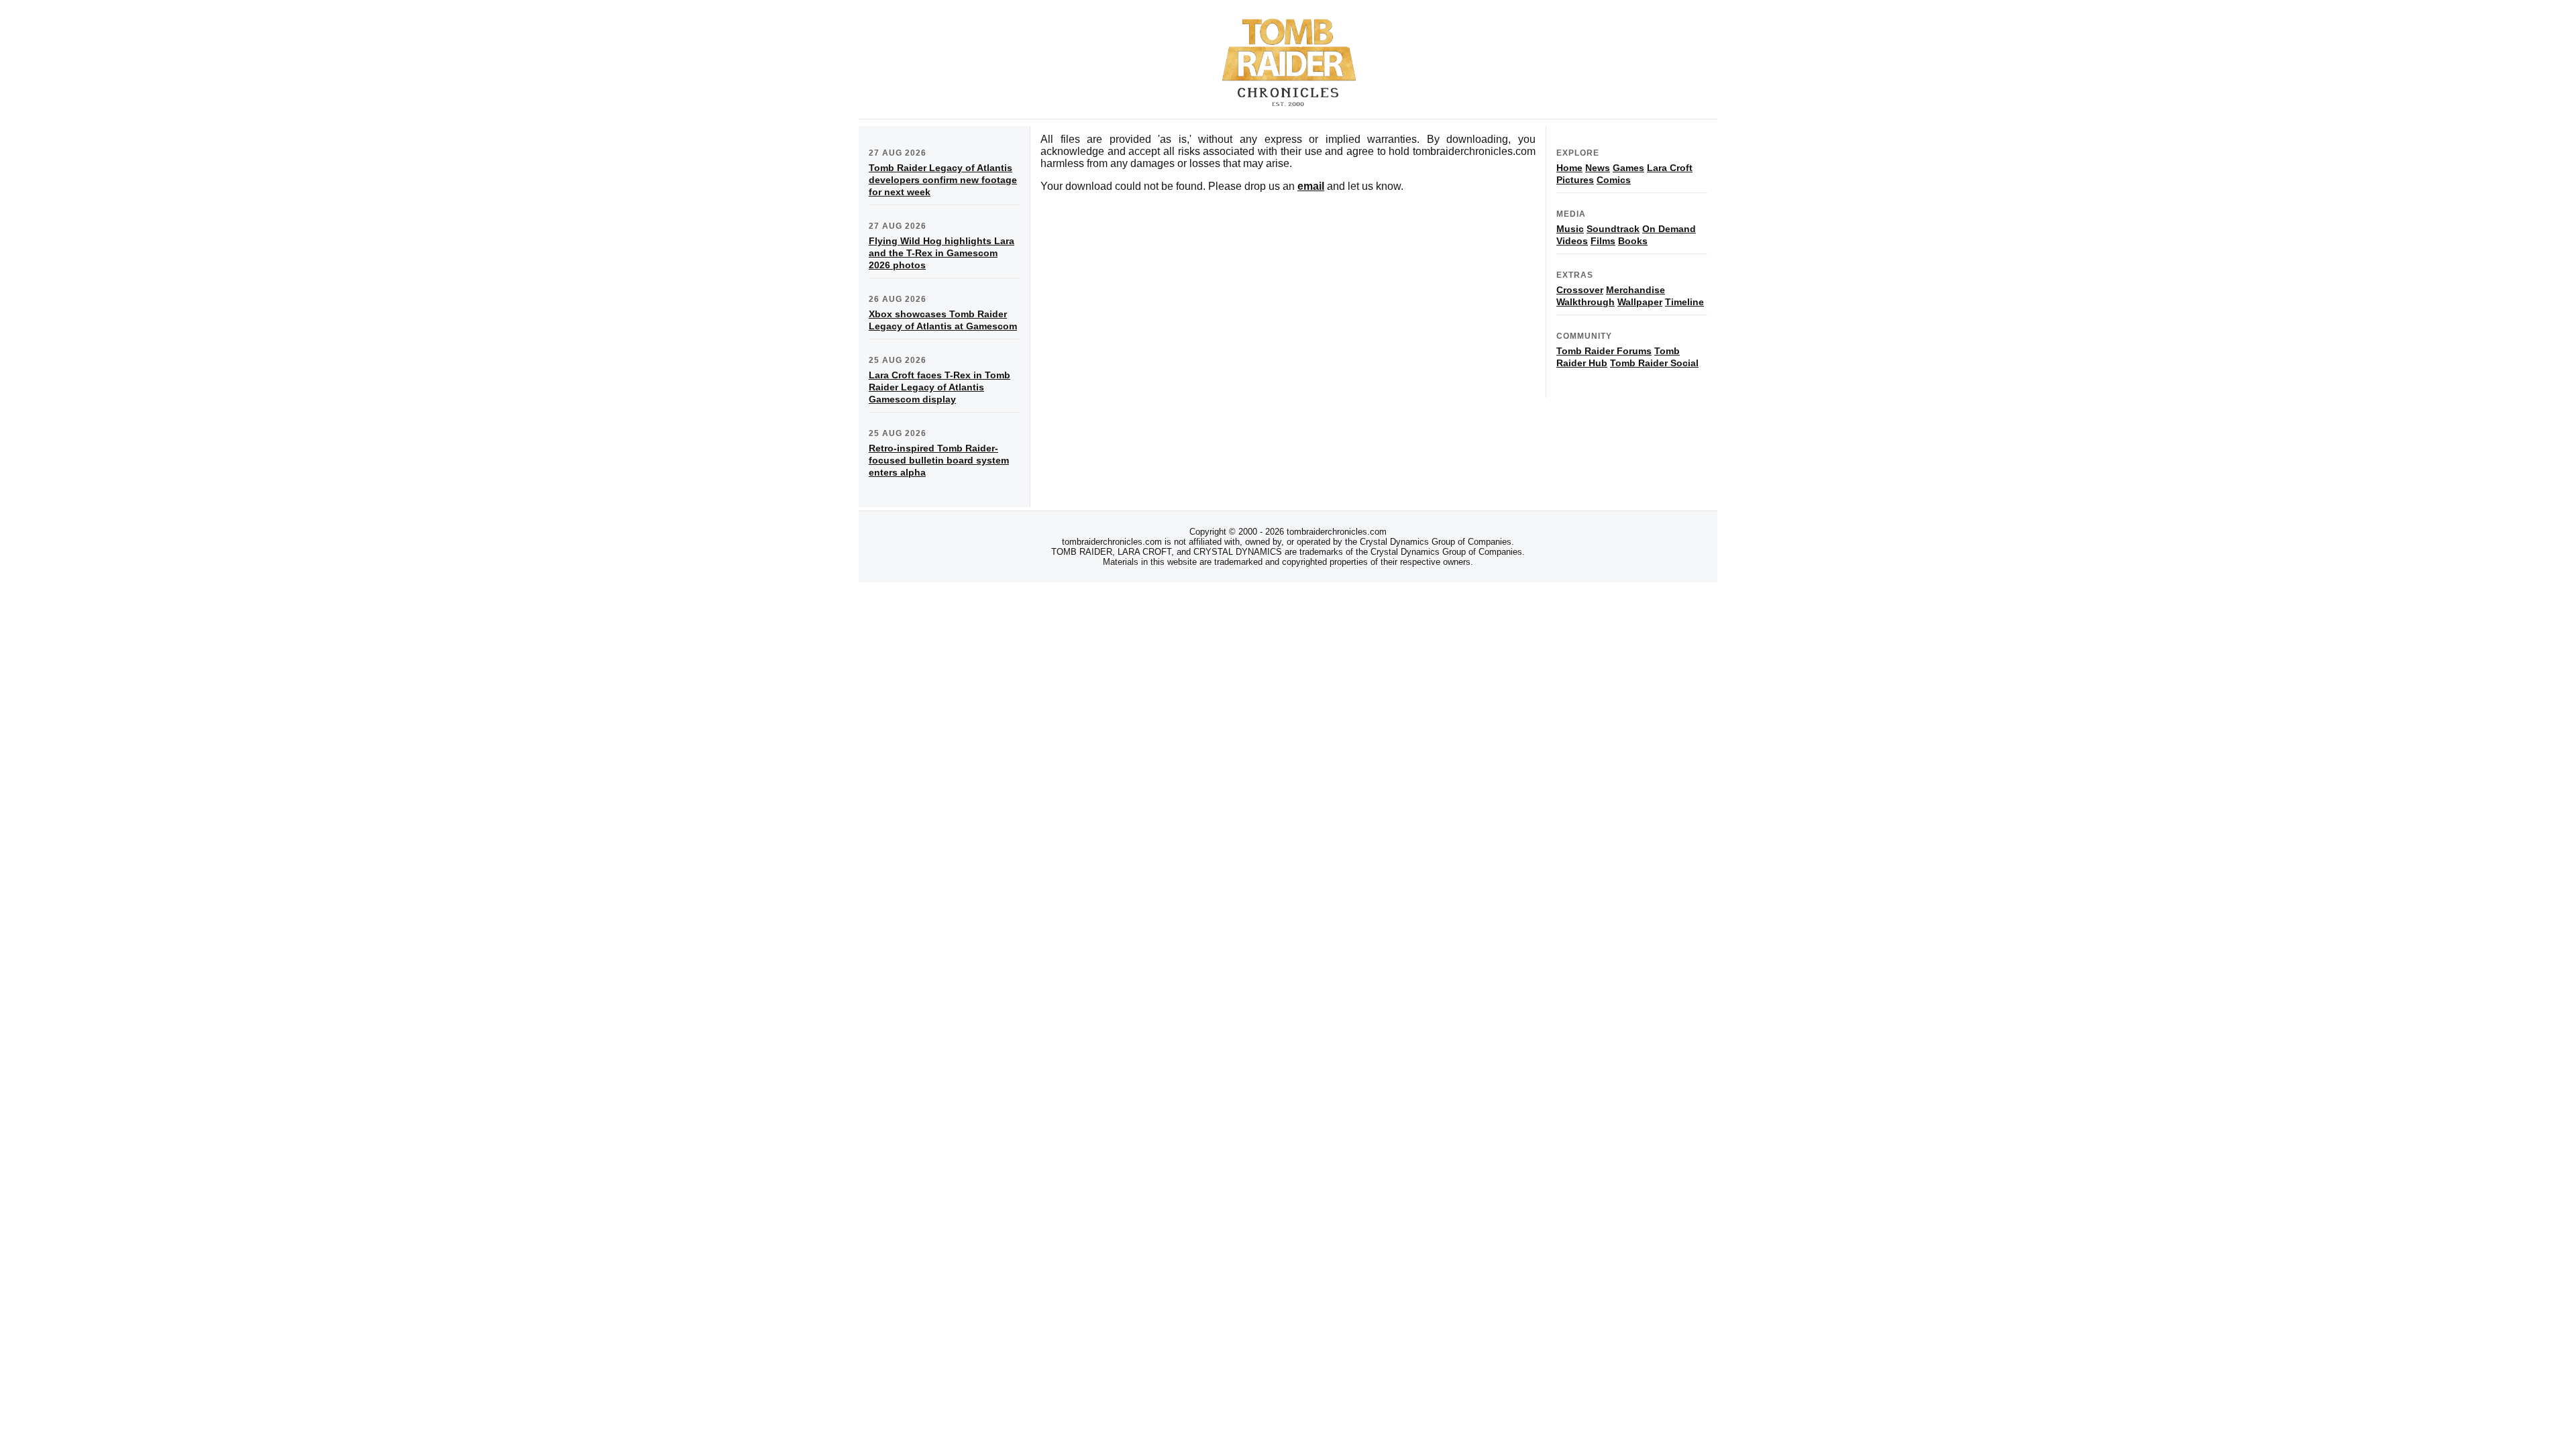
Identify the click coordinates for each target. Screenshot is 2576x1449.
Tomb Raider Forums (1604, 351)
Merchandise (1635, 290)
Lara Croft (1670, 168)
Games (1628, 168)
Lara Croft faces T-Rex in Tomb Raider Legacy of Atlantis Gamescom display (940, 387)
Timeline (1684, 302)
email (1311, 186)
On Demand (1669, 229)
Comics (1614, 180)
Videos (1572, 241)
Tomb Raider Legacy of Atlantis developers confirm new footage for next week (943, 180)
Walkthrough (1586, 302)
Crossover (1580, 290)
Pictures (1575, 180)
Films (1603, 241)
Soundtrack (1613, 229)
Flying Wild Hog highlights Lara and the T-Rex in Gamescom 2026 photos (942, 253)
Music (1570, 229)
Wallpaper (1640, 302)
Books (1633, 241)
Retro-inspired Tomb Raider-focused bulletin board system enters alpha (939, 460)
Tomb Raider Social (1654, 363)
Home (1569, 168)
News (1598, 168)
